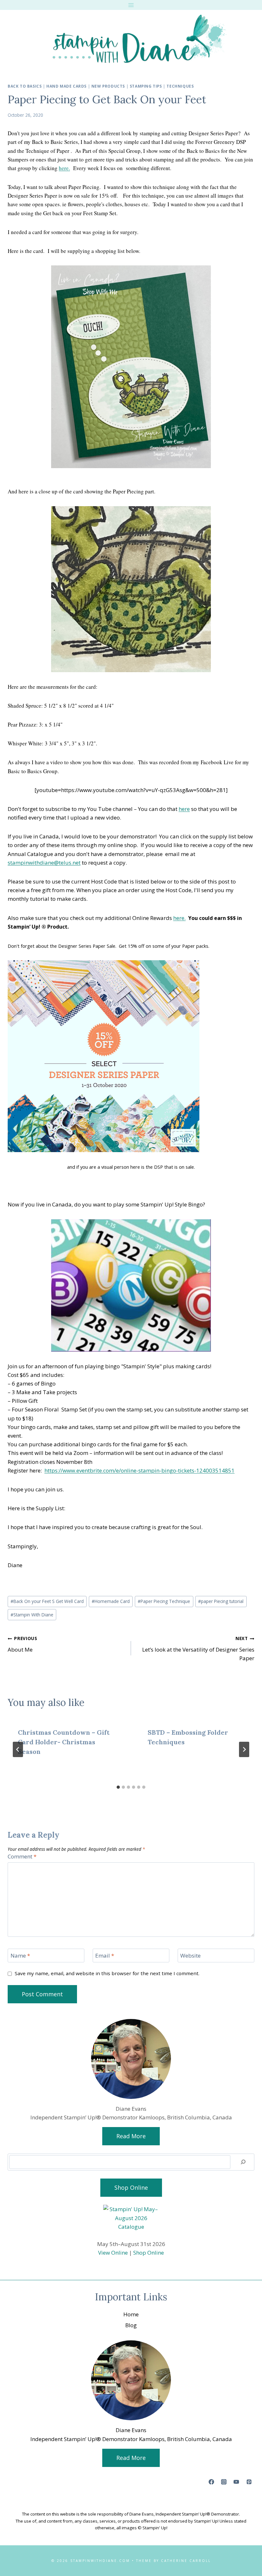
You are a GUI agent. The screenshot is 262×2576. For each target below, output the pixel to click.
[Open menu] (131, 5)
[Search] (243, 2162)
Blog (131, 2325)
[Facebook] (212, 2482)
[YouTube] (236, 2482)
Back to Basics (25, 86)
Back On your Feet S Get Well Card (47, 1601)
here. (64, 168)
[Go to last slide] (18, 1749)
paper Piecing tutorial (221, 1601)
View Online (113, 2253)
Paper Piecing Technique (164, 1601)
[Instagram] (224, 2482)
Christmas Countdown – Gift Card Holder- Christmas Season (64, 1742)
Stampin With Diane (32, 1615)
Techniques (180, 86)
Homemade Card (111, 1601)
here (184, 809)
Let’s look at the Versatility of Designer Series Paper (198, 1649)
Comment (22, 1857)
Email (105, 1956)
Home (131, 2314)
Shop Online (149, 2253)
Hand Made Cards (66, 86)
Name (20, 1956)
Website (190, 1956)
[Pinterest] (249, 2482)
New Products (108, 86)
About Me (23, 1644)
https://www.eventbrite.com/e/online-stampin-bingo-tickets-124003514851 (139, 1470)
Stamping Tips (146, 86)
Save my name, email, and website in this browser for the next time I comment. (107, 1973)
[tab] (118, 1787)
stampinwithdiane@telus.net (44, 863)
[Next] (244, 1749)
